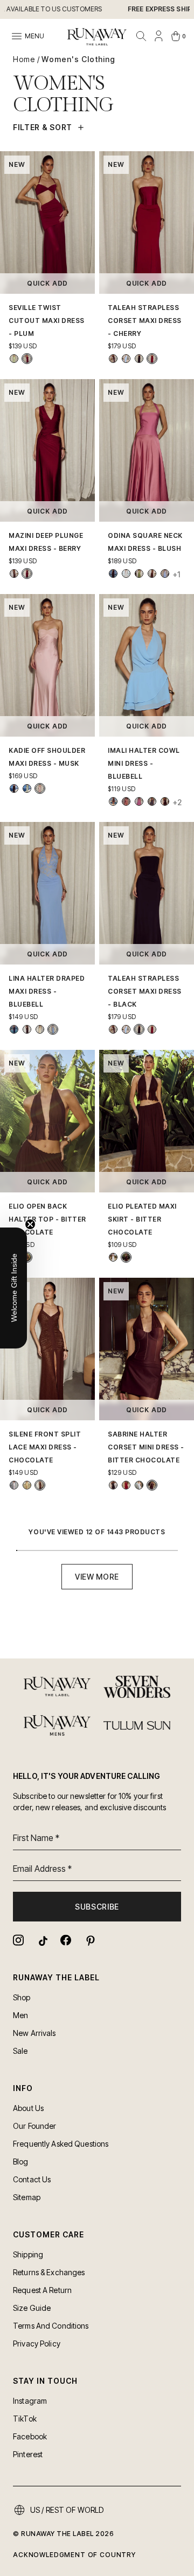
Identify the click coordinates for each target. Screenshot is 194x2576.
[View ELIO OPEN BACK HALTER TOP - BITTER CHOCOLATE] (27, 1257)
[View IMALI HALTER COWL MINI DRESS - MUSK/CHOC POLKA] (139, 801)
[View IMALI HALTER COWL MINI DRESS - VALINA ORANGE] (113, 801)
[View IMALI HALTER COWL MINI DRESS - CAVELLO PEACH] (126, 801)
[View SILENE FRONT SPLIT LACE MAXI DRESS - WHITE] (14, 1485)
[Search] (141, 36)
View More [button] (97, 1577)
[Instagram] (18, 1940)
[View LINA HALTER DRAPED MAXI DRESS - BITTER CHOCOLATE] (27, 1029)
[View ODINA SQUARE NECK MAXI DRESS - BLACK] (113, 574)
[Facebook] (66, 1940)
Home (24, 59)
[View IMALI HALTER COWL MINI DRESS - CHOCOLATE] (165, 801)
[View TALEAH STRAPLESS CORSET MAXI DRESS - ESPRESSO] (113, 359)
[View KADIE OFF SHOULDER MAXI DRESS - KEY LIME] (27, 788)
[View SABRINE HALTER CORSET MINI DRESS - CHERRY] (126, 1485)
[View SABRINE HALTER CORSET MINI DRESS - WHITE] (139, 1485)
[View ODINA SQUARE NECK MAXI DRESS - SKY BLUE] (165, 574)
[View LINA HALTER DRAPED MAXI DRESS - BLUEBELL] (53, 1029)
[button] (13, 1288)
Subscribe (97, 1907)
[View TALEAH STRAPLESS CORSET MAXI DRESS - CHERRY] (152, 359)
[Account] (158, 36)
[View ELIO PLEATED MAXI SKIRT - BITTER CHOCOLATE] (126, 1257)
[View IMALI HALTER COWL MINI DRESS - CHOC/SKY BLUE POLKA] (152, 801)
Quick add (48, 283)
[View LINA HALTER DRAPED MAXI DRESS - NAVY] (14, 1029)
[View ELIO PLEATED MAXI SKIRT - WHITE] (113, 1257)
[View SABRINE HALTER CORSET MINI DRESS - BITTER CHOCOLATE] (152, 1485)
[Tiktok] (42, 1940)
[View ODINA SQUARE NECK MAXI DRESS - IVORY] (126, 574)
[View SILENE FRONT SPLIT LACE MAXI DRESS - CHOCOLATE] (40, 1485)
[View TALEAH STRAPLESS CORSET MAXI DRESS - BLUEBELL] (126, 359)
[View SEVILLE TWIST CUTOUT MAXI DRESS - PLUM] (27, 359)
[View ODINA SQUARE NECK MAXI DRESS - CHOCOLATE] (152, 574)
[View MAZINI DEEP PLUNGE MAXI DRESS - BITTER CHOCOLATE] (14, 574)
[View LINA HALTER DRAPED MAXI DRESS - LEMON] (40, 1029)
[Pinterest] (89, 1940)
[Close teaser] (30, 1224)
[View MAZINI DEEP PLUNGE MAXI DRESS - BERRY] (27, 574)
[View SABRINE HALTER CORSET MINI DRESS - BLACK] (113, 1485)
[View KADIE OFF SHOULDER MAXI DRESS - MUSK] (40, 788)
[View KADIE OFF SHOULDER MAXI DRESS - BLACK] (14, 788)
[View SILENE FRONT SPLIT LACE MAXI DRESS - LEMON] (27, 1485)
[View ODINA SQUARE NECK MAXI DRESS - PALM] (139, 574)
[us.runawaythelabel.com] (97, 37)
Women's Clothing (78, 59)
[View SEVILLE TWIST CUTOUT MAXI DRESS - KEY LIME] (14, 359)
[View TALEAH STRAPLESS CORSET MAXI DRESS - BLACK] (139, 359)
